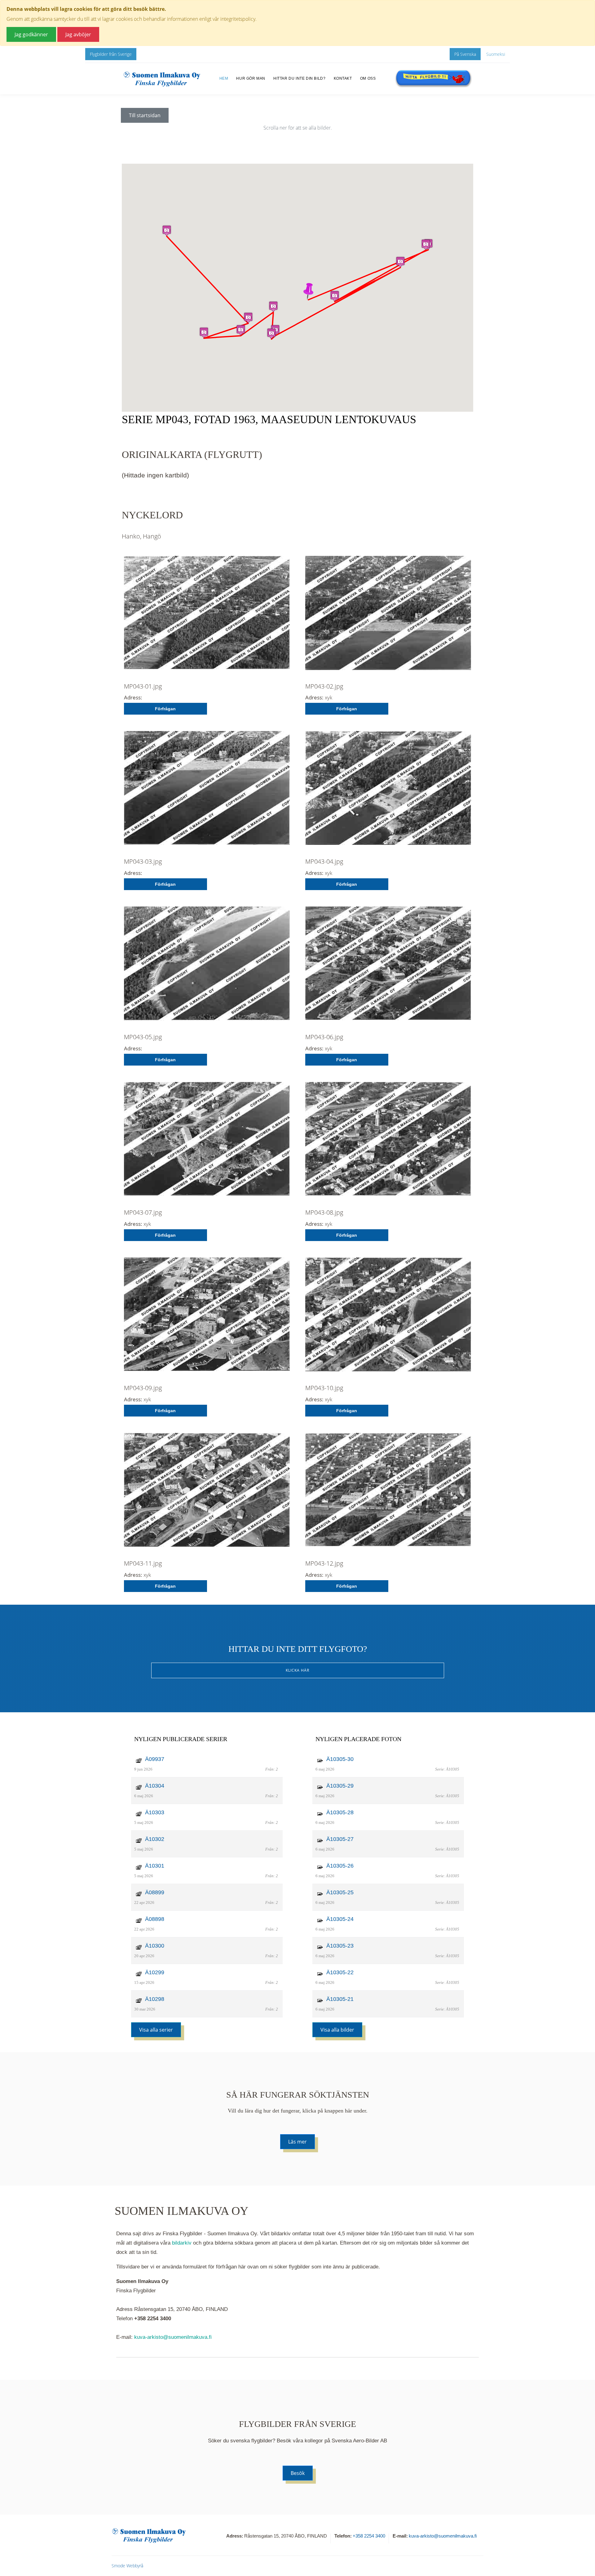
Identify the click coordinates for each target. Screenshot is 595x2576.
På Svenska (465, 54)
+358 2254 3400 (369, 2536)
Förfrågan (165, 709)
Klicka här (297, 1670)
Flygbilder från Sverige (111, 54)
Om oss (368, 78)
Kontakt (343, 78)
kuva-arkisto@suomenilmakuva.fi (173, 2337)
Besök (298, 2473)
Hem (224, 78)
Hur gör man (251, 78)
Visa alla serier (156, 2030)
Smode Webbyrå (127, 2566)
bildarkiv (182, 2243)
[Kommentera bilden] (207, 617)
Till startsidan (145, 115)
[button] (308, 291)
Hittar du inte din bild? (299, 78)
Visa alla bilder (337, 2030)
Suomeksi (496, 54)
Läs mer (297, 2142)
